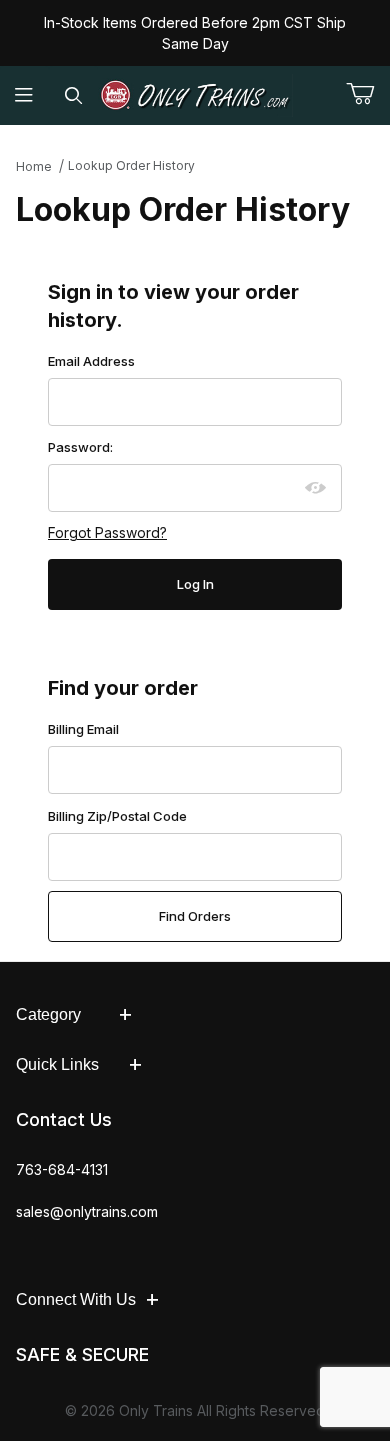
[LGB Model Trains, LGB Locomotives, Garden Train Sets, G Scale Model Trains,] (195, 95)
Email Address (91, 361)
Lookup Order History (131, 165)
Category (48, 1014)
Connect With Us (76, 1299)
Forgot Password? (107, 532)
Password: (80, 447)
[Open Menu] (24, 95)
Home (34, 166)
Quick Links (57, 1064)
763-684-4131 (62, 1169)
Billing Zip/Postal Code (117, 816)
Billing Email (83, 729)
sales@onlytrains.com (87, 1211)
